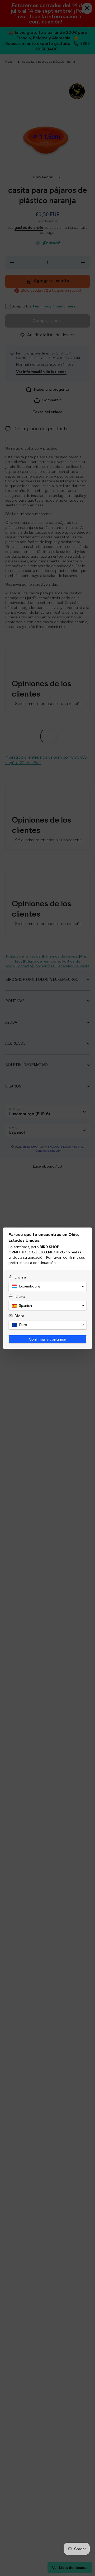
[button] (47, 1286)
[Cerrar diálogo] (88, 1231)
